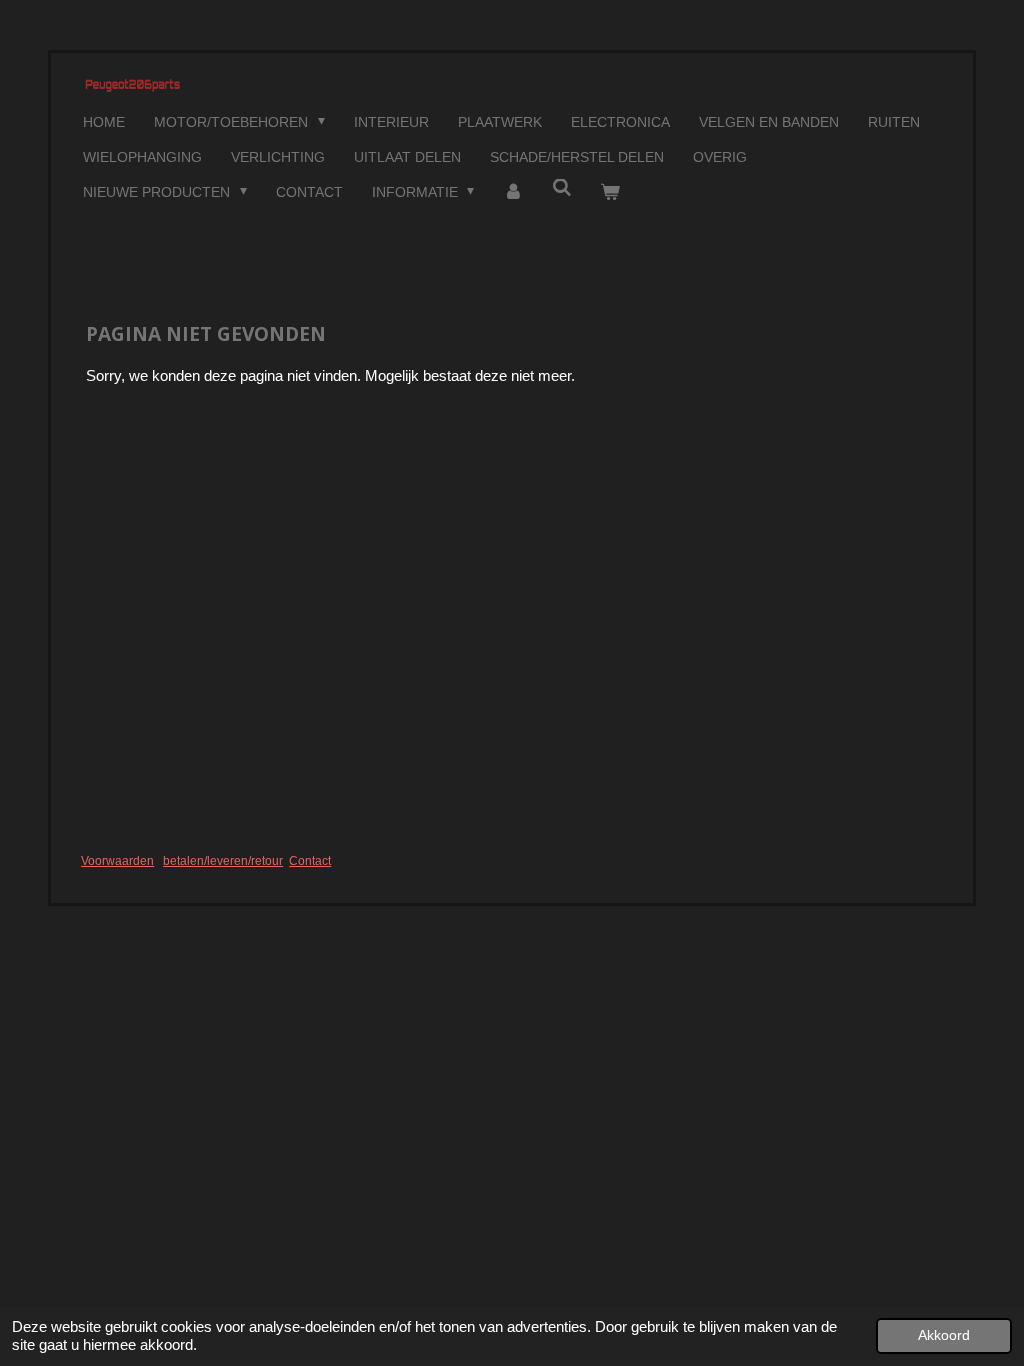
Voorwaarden (117, 861)
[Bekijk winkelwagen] (611, 192)
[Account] (513, 192)
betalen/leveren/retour (223, 861)
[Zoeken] (562, 188)
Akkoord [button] (944, 1335)
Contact (310, 861)
